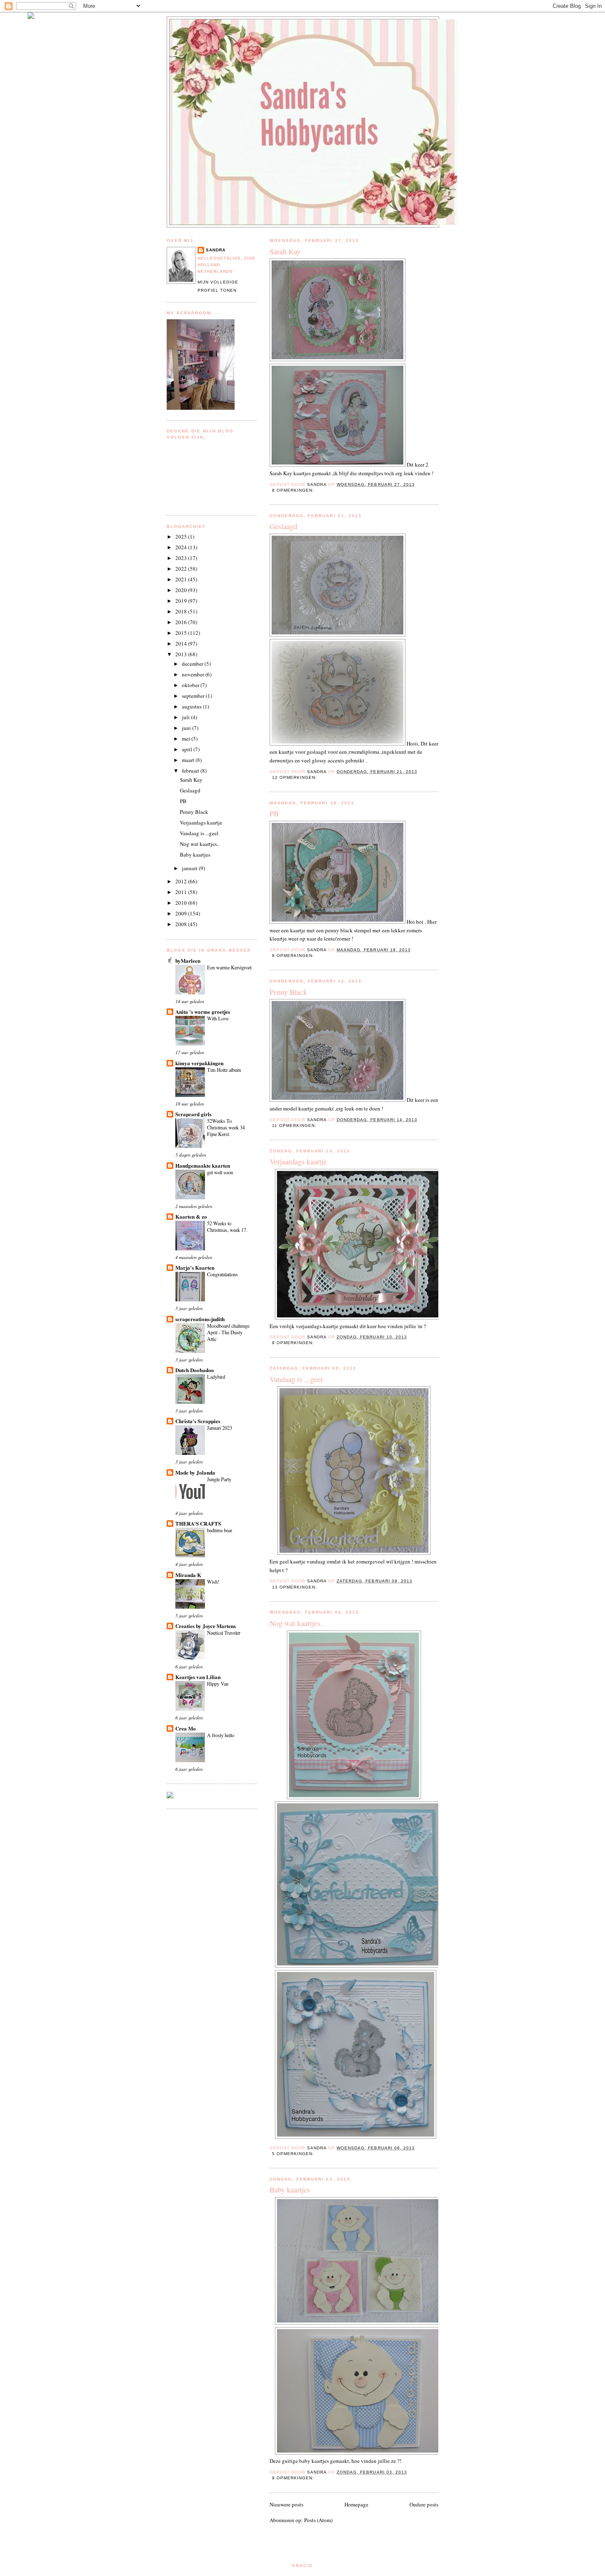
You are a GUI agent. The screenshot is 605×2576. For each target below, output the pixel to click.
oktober (191, 685)
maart (189, 760)
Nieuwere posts (286, 2504)
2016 (182, 622)
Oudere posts (424, 2504)
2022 (182, 569)
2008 (182, 924)
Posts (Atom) (318, 2520)
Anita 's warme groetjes (203, 1012)
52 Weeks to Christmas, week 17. (227, 1226)
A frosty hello (221, 1735)
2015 (182, 633)
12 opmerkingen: (295, 777)
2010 (182, 903)
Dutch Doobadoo (195, 1370)
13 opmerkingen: (295, 1587)
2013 (182, 654)
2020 (182, 590)
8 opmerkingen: (294, 490)
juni (187, 728)
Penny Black (288, 992)
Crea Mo (186, 1728)
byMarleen (188, 960)
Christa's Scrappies (198, 1421)
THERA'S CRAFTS (198, 1523)
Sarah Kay (285, 251)
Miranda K (188, 1575)
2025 (182, 537)
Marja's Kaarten (195, 1267)
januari (190, 868)
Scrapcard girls (193, 1114)
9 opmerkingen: (294, 1343)
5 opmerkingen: (294, 2154)
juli (186, 717)
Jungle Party (219, 1479)
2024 (182, 547)
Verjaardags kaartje (298, 1161)
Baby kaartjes (290, 2190)
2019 (182, 601)
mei (187, 739)
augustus (192, 706)
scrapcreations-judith (200, 1319)
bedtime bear (220, 1530)
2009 (182, 913)
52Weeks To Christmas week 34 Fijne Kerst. (226, 1127)
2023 (182, 558)
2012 (182, 881)
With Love (218, 1018)
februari (191, 771)
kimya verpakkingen (199, 1063)
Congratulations (222, 1274)
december (193, 664)
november (194, 674)
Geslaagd (283, 526)
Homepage (356, 2504)
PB (274, 813)
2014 (182, 643)
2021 (182, 579)
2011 (182, 892)
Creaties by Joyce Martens (206, 1626)
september (194, 696)
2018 (182, 611)
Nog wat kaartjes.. (297, 1623)
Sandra (216, 250)
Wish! (213, 1582)
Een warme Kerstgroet (229, 967)
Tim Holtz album (224, 1070)
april (188, 749)
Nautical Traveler (224, 1633)
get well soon (220, 1172)
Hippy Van (218, 1684)
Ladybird (216, 1377)
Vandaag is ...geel (296, 1379)
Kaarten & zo (191, 1216)
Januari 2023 (220, 1428)
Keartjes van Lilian (198, 1677)
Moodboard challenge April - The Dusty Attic (228, 1332)
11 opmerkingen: (295, 1125)
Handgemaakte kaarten (203, 1165)
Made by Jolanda (195, 1472)
